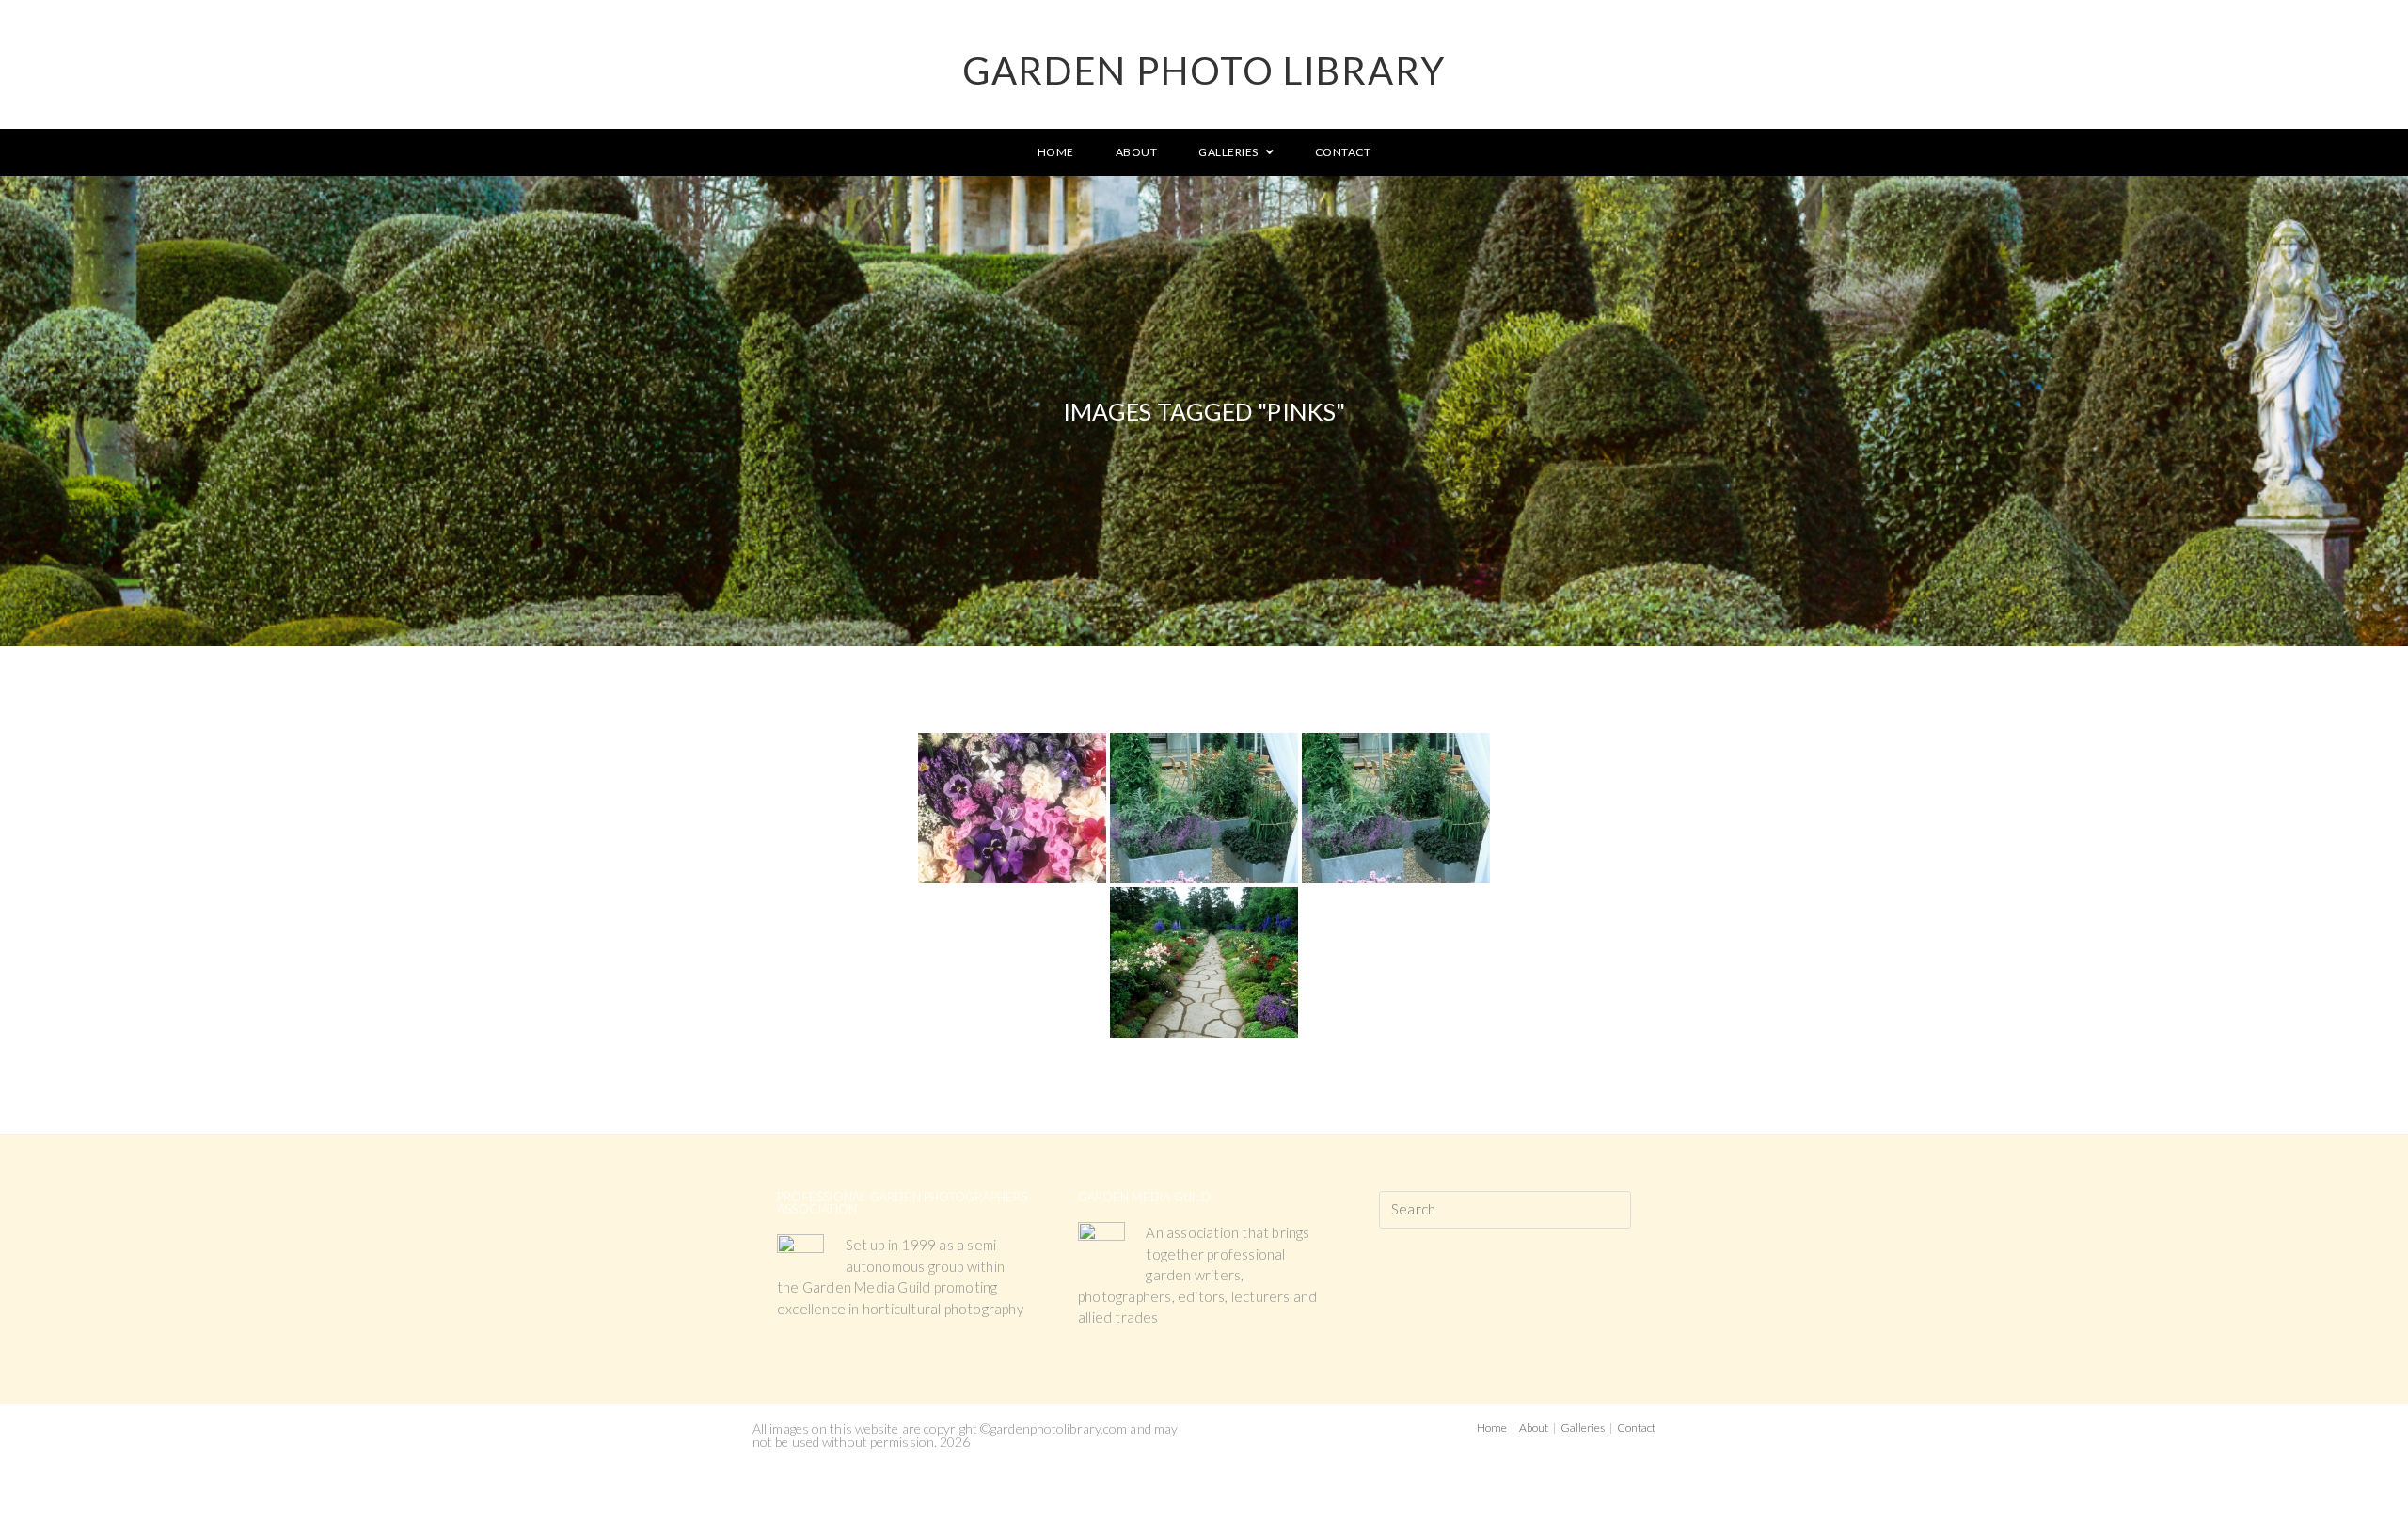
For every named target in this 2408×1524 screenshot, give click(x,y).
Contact (1636, 1428)
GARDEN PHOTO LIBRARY (1204, 71)
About (1534, 1428)
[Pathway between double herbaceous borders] (1204, 962)
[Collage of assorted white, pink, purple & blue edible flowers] (1012, 808)
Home (1492, 1428)
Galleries (1583, 1428)
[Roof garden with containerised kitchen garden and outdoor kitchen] (1204, 808)
